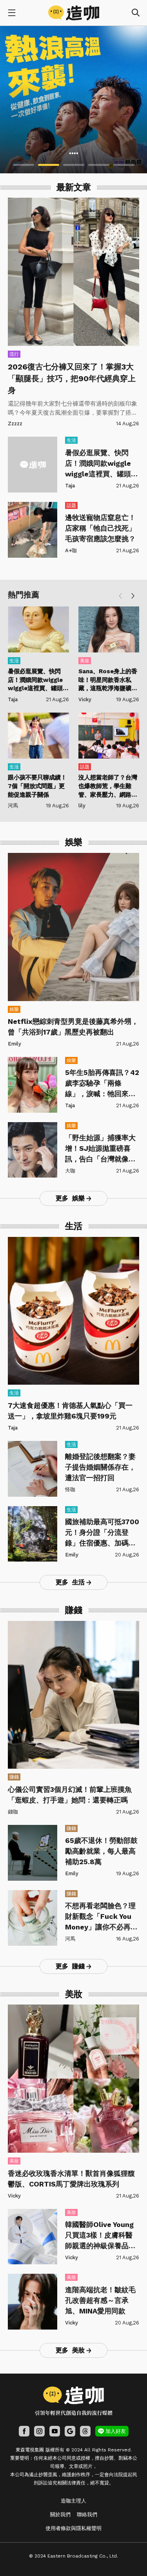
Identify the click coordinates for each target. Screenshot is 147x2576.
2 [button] (49, 165)
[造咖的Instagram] (39, 2431)
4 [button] (99, 165)
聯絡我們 (87, 2514)
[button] (133, 596)
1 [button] (24, 165)
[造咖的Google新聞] (70, 2431)
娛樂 (14, 1009)
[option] (73, 100)
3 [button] (74, 165)
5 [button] (124, 165)
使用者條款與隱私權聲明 (73, 2528)
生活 (71, 440)
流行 (14, 354)
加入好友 (116, 2431)
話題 (71, 505)
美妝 (85, 661)
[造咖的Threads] (85, 2431)
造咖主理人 (73, 2501)
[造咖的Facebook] (24, 2431)
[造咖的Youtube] (55, 2431)
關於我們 (60, 2514)
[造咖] (74, 13)
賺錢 (14, 1777)
